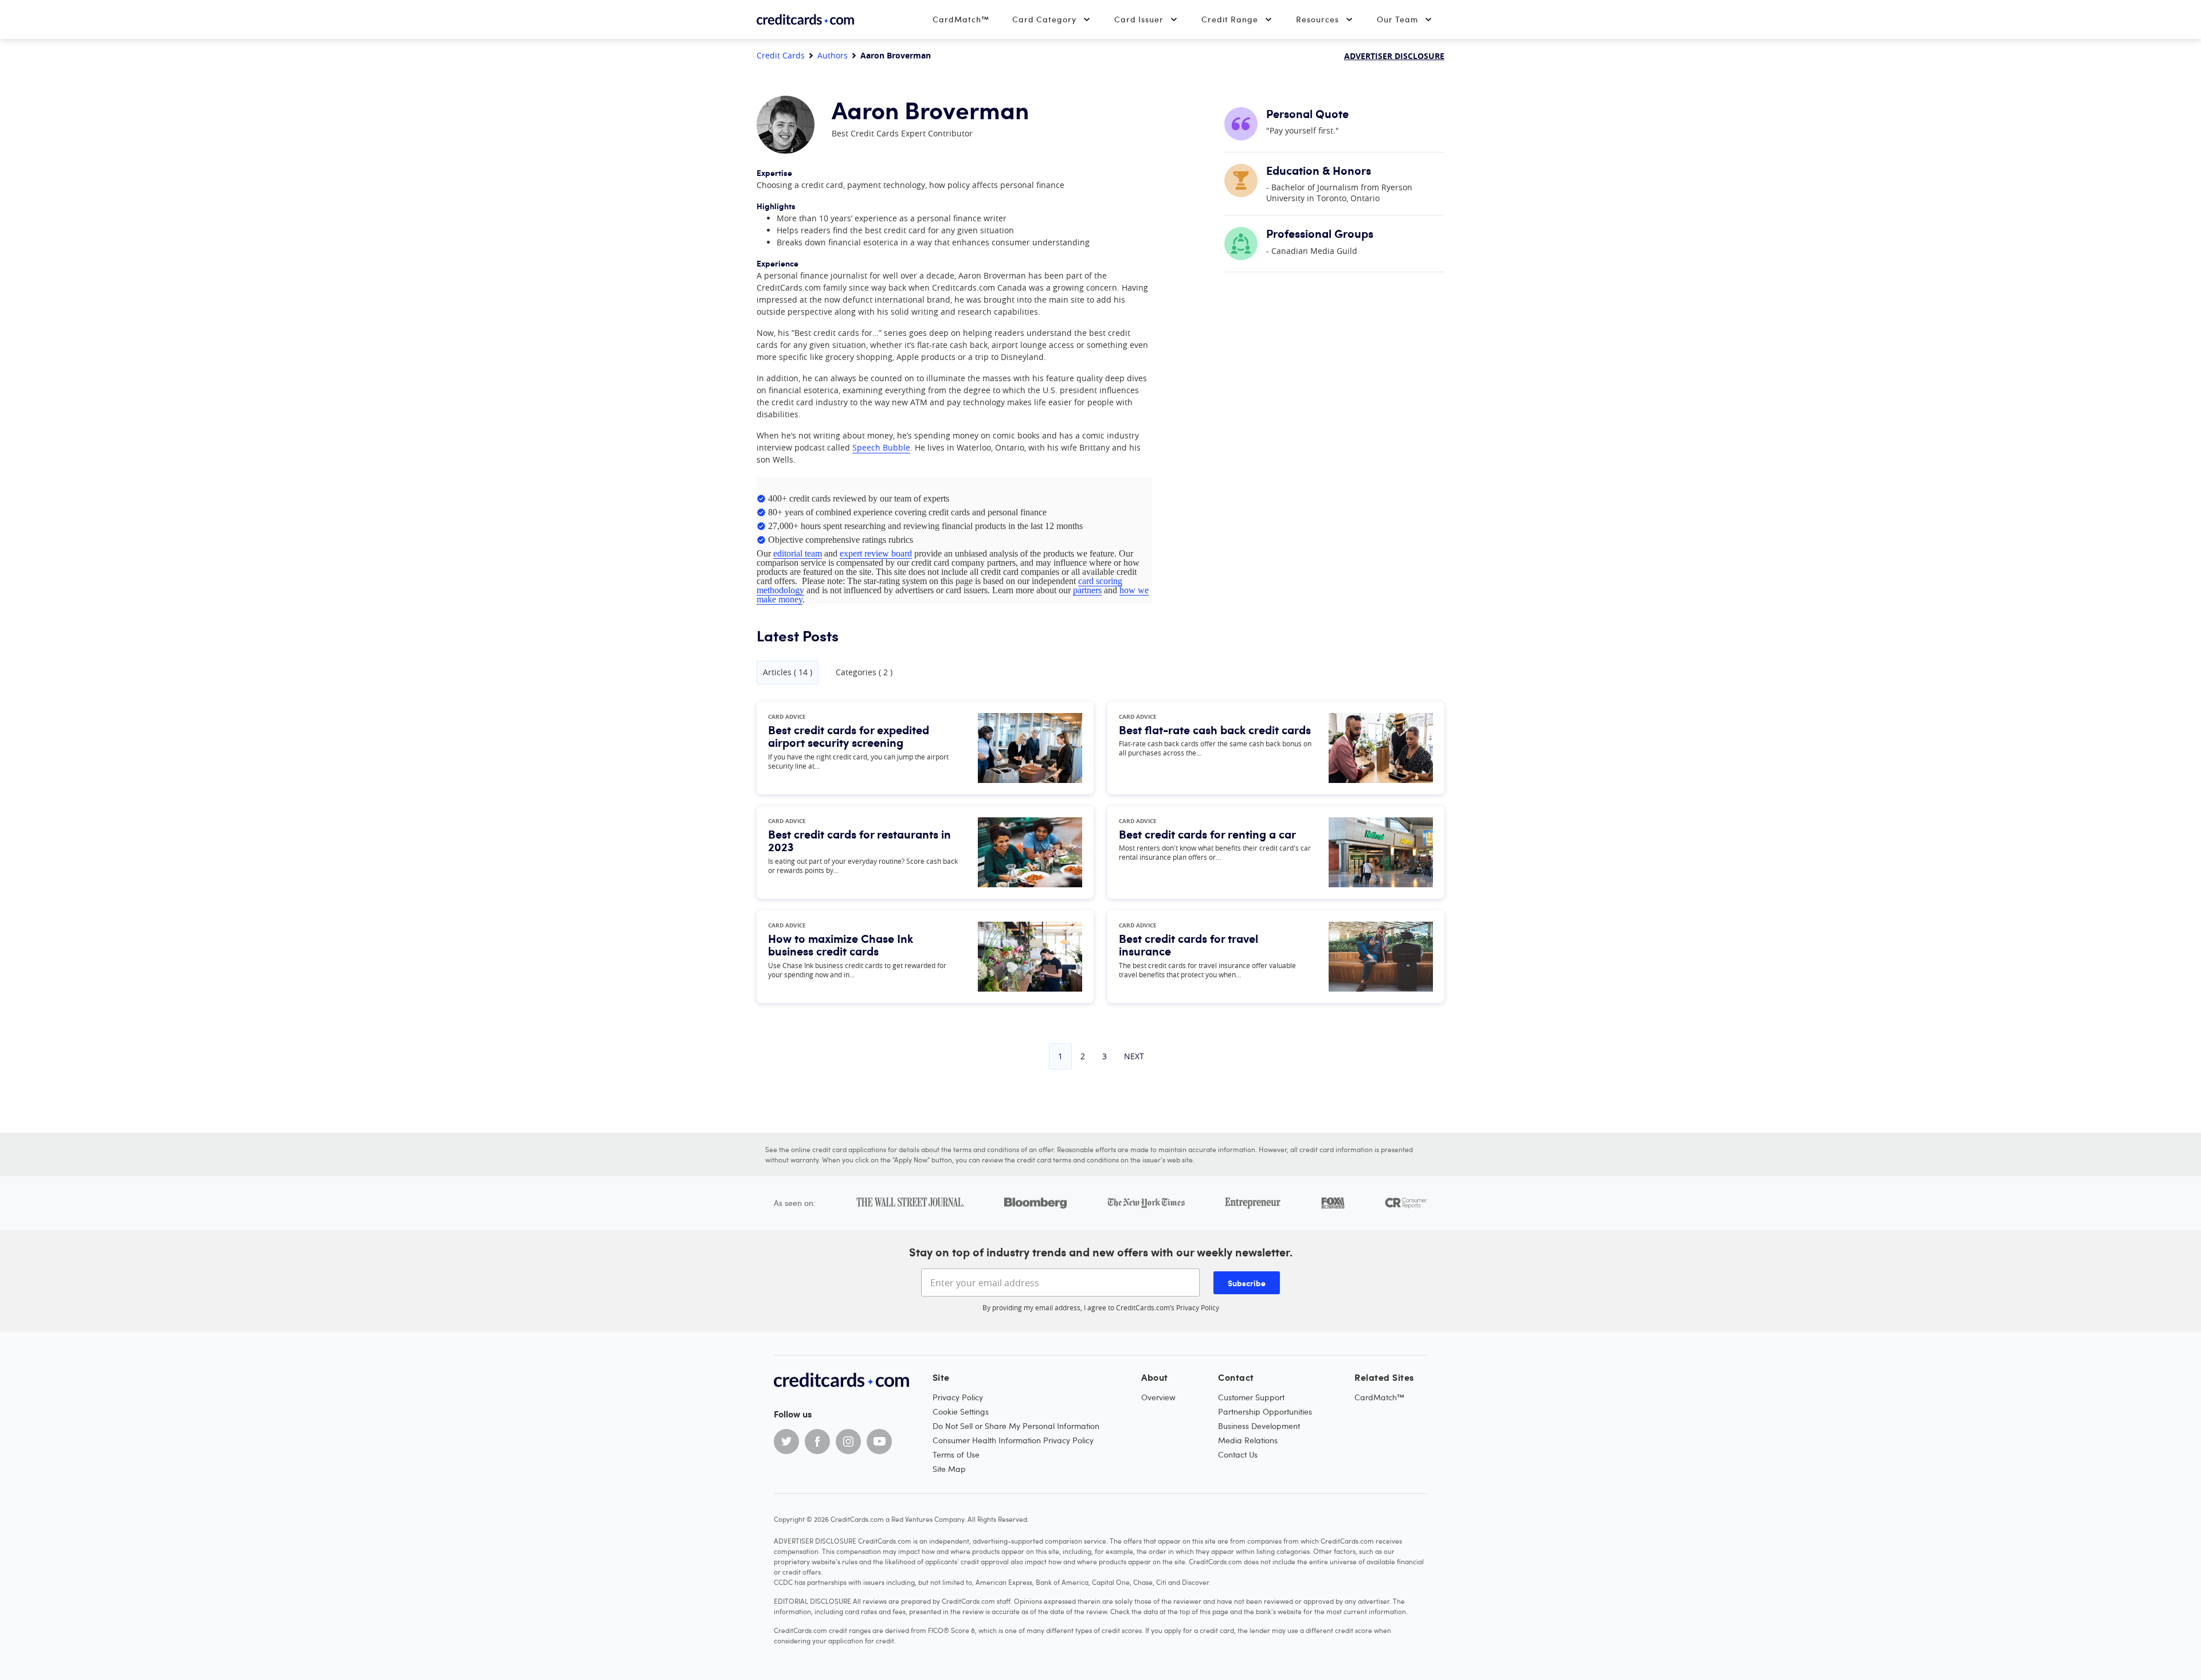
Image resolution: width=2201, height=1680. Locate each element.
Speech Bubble (881, 447)
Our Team (1397, 19)
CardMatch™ (961, 19)
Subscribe (1247, 1283)
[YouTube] (879, 1442)
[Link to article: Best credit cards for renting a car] (1381, 852)
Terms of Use (956, 1454)
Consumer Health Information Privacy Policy (1013, 1440)
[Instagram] (848, 1442)
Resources (1317, 19)
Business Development (1259, 1426)
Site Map (949, 1469)
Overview (1158, 1397)
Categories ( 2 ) (864, 672)
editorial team (798, 553)
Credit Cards (781, 56)
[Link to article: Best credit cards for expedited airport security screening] (1030, 748)
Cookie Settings (961, 1411)
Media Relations (1248, 1440)
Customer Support (1251, 1397)
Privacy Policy (1198, 1307)
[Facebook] (817, 1442)
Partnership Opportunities (1265, 1411)
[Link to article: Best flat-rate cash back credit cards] (1381, 748)
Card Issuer (1139, 19)
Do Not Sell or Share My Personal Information (1016, 1426)
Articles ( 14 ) (788, 672)
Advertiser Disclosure (1394, 56)
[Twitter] (786, 1442)
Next (1134, 1056)
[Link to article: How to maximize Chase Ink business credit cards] (1030, 957)
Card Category (1044, 19)
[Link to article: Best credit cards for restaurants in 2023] (1030, 852)
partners (1087, 590)
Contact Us (1238, 1454)
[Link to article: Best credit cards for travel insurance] (1381, 957)
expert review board (876, 553)
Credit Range (1230, 19)
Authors (833, 56)
